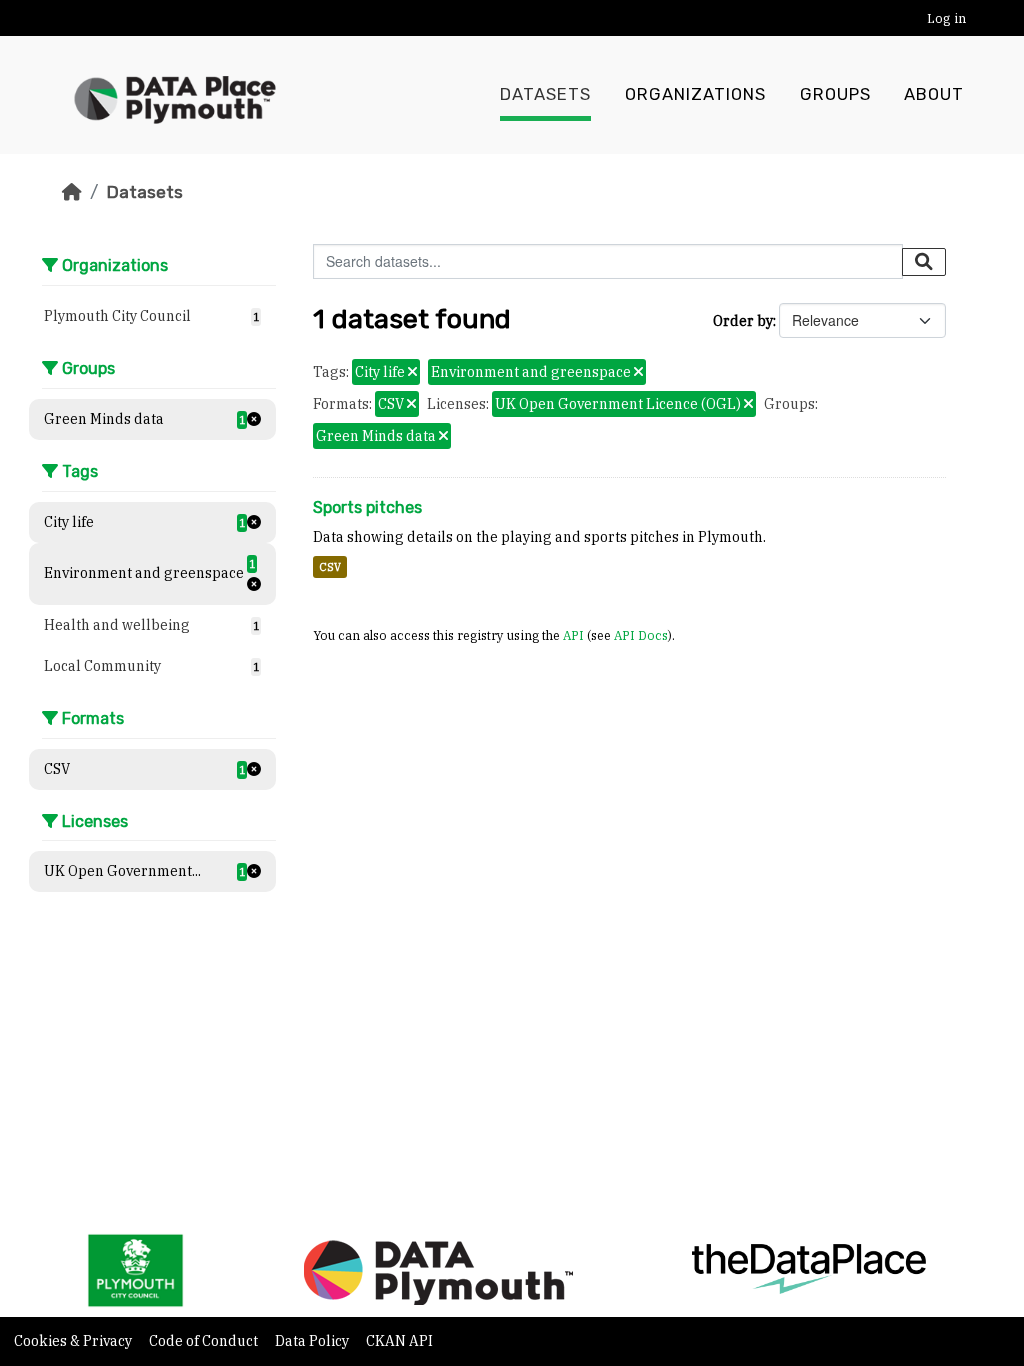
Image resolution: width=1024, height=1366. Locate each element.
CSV (330, 567)
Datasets (545, 94)
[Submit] (924, 262)
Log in (946, 18)
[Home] (72, 192)
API (573, 635)
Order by (743, 321)
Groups (835, 94)
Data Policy (313, 1341)
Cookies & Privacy (74, 1341)
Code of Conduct (205, 1341)
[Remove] (412, 373)
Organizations (695, 94)
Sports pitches (367, 507)
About (934, 94)
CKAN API (399, 1341)
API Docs (641, 635)
